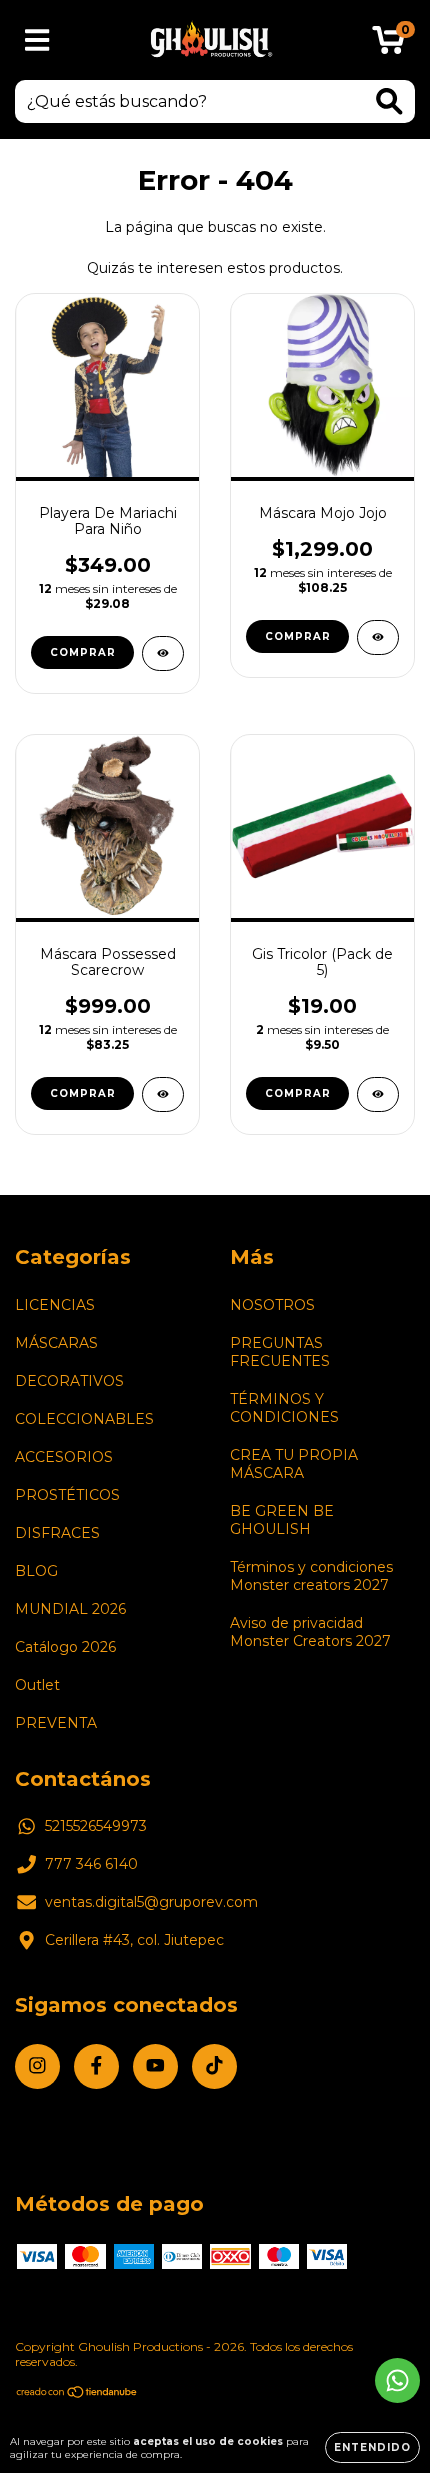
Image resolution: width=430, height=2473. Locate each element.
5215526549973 (96, 1826)
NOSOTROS (272, 1305)
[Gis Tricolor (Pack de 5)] (378, 1094)
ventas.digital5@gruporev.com (151, 1902)
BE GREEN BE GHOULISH (282, 1520)
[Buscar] (389, 101)
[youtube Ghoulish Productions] (155, 2066)
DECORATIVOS (69, 1381)
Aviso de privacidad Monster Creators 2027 (310, 1632)
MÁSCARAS (56, 1343)
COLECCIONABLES (84, 1419)
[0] (388, 45)
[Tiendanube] (77, 2394)
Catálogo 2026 (65, 1647)
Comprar (83, 652)
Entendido (372, 2447)
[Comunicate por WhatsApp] (397, 2380)
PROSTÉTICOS (67, 1495)
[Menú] (37, 40)
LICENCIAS (55, 1305)
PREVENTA (56, 1723)
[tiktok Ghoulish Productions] (214, 2066)
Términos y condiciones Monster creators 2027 (311, 1576)
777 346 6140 (91, 1864)
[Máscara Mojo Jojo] (378, 637)
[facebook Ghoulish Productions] (96, 2066)
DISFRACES (57, 1533)
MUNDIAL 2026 (70, 1609)
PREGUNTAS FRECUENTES (280, 1352)
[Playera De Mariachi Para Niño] (163, 653)
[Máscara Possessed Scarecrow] (163, 1094)
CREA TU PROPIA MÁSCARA (294, 1464)
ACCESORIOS (64, 1457)
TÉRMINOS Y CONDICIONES (284, 1408)
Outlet (37, 1685)
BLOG (36, 1571)
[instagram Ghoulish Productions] (37, 2066)
